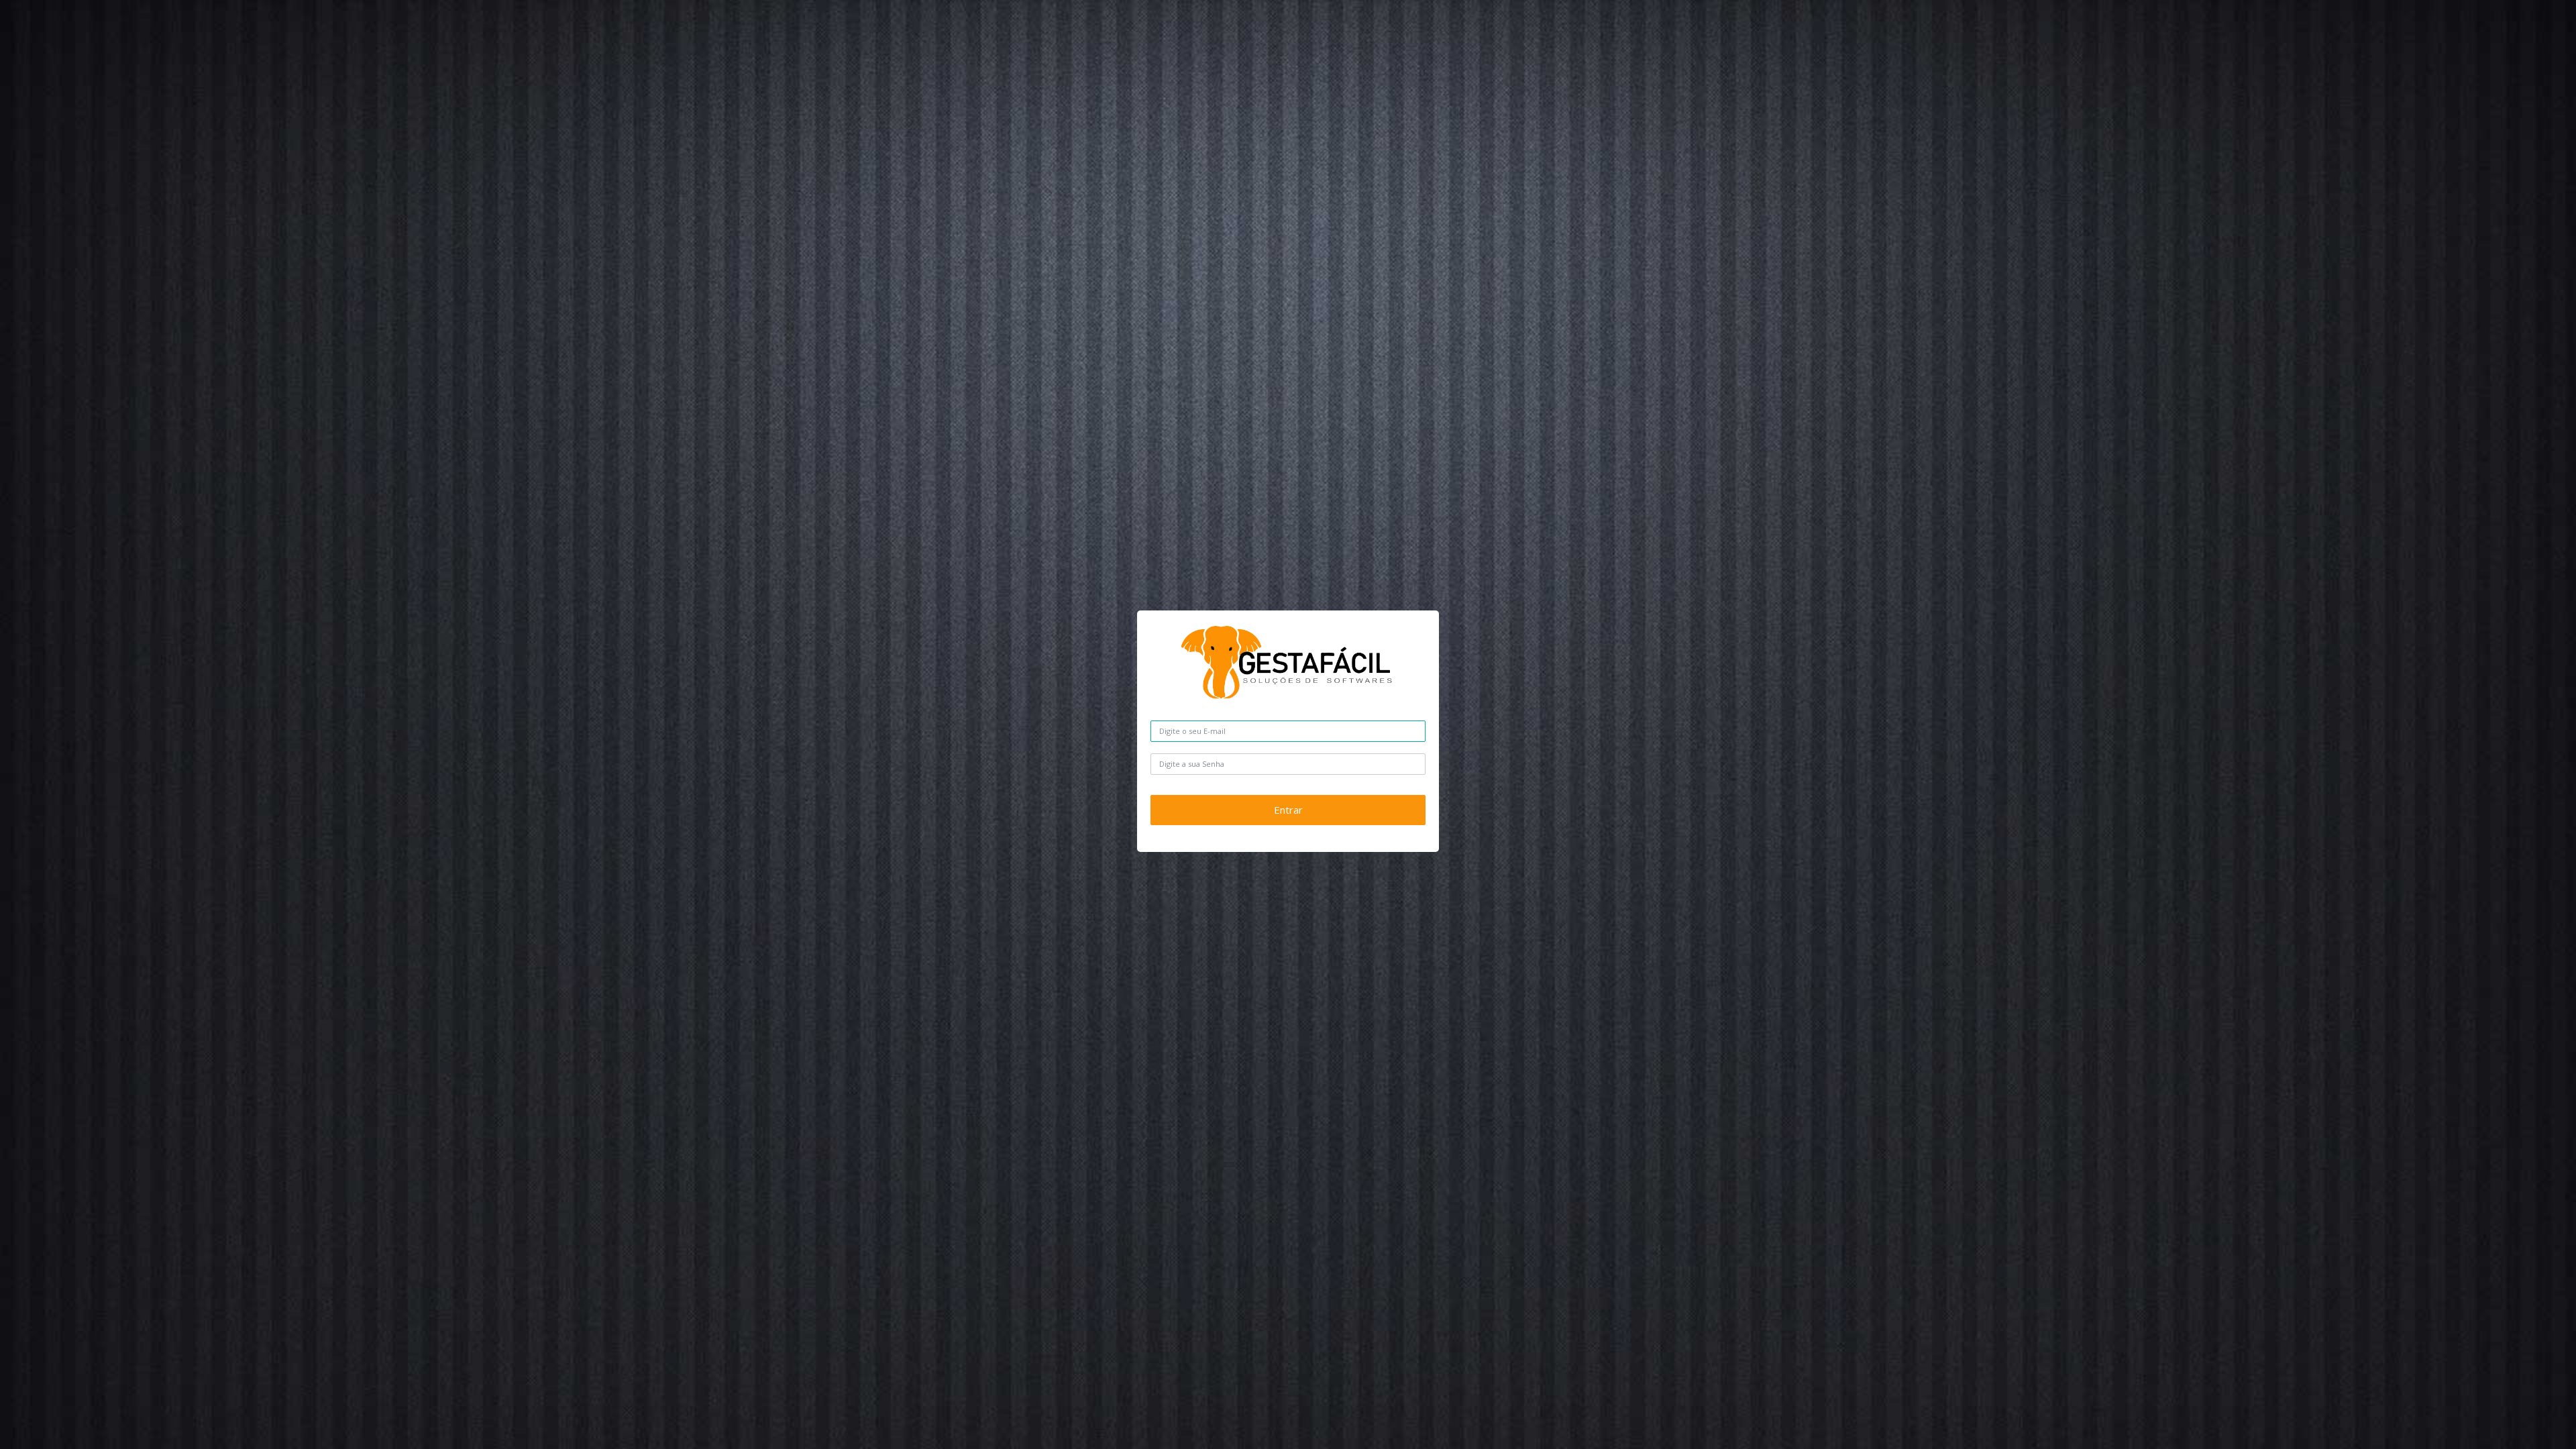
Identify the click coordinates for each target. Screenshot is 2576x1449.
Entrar (1288, 810)
